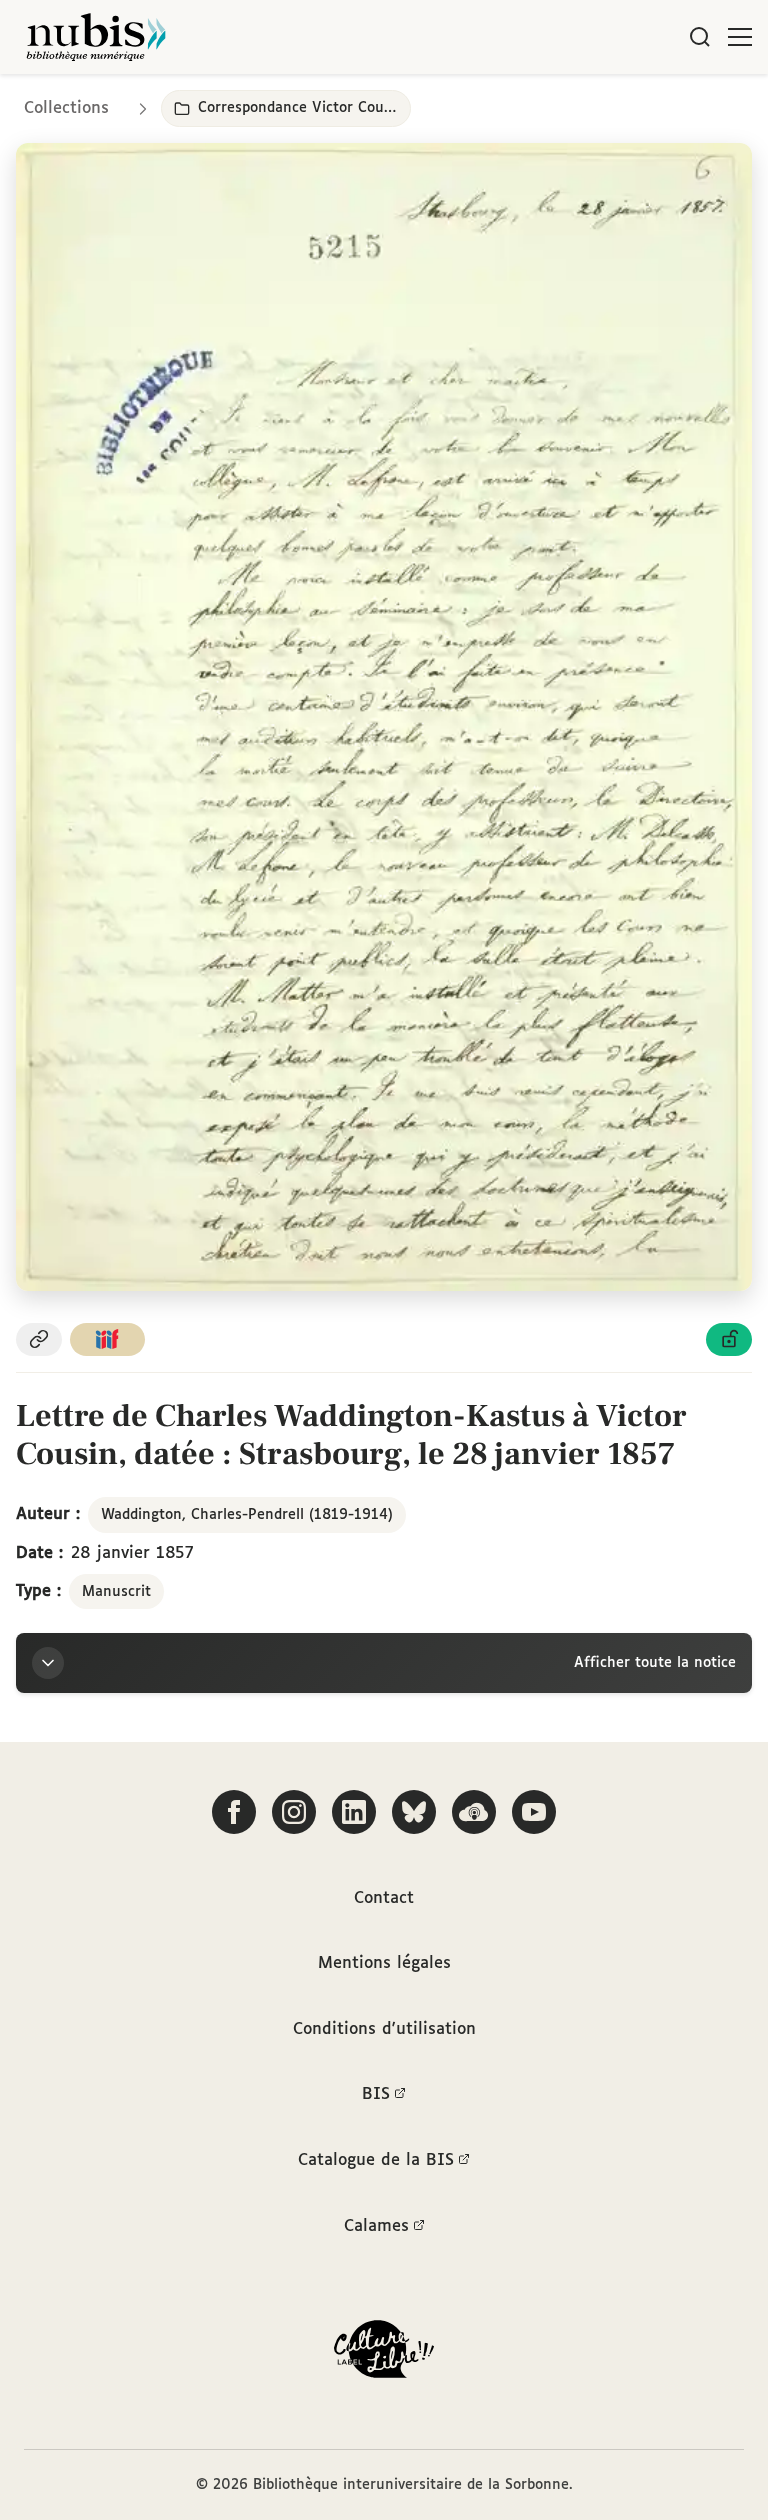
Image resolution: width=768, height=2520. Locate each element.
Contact (384, 1898)
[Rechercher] (700, 37)
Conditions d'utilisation (384, 2029)
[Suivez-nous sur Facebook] (234, 1812)
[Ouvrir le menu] (740, 37)
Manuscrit (116, 1592)
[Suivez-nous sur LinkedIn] (354, 1812)
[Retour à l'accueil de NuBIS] (96, 37)
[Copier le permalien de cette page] (39, 1339)
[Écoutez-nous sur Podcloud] (474, 1812)
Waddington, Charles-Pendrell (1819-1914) (247, 1515)
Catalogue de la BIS (376, 2160)
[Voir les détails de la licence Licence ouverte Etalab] (729, 1339)
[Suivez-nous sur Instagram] (294, 1812)
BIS (376, 2094)
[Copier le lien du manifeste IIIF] (108, 1339)
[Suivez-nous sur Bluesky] (414, 1812)
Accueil (668, 102)
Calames (376, 2226)
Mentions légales (384, 1963)
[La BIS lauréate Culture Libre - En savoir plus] (384, 2353)
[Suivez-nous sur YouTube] (534, 1812)
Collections (66, 108)
